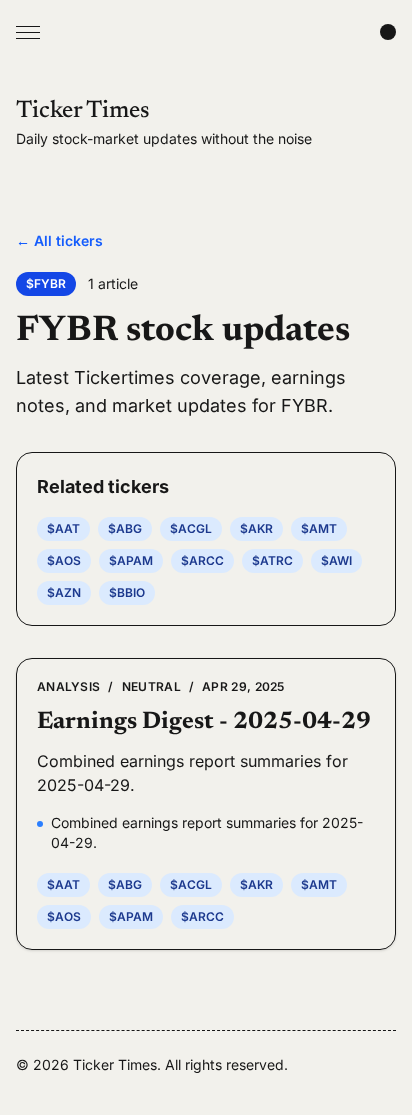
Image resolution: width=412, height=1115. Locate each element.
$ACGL (191, 528)
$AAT (63, 528)
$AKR (256, 528)
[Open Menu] (28, 32)
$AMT (319, 528)
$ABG (125, 528)
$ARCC (202, 560)
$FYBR (46, 283)
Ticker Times (83, 111)
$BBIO (127, 592)
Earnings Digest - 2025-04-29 (204, 722)
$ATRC (272, 560)
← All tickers (59, 240)
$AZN (64, 592)
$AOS (64, 560)
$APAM (131, 560)
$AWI (336, 560)
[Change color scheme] (388, 32)
